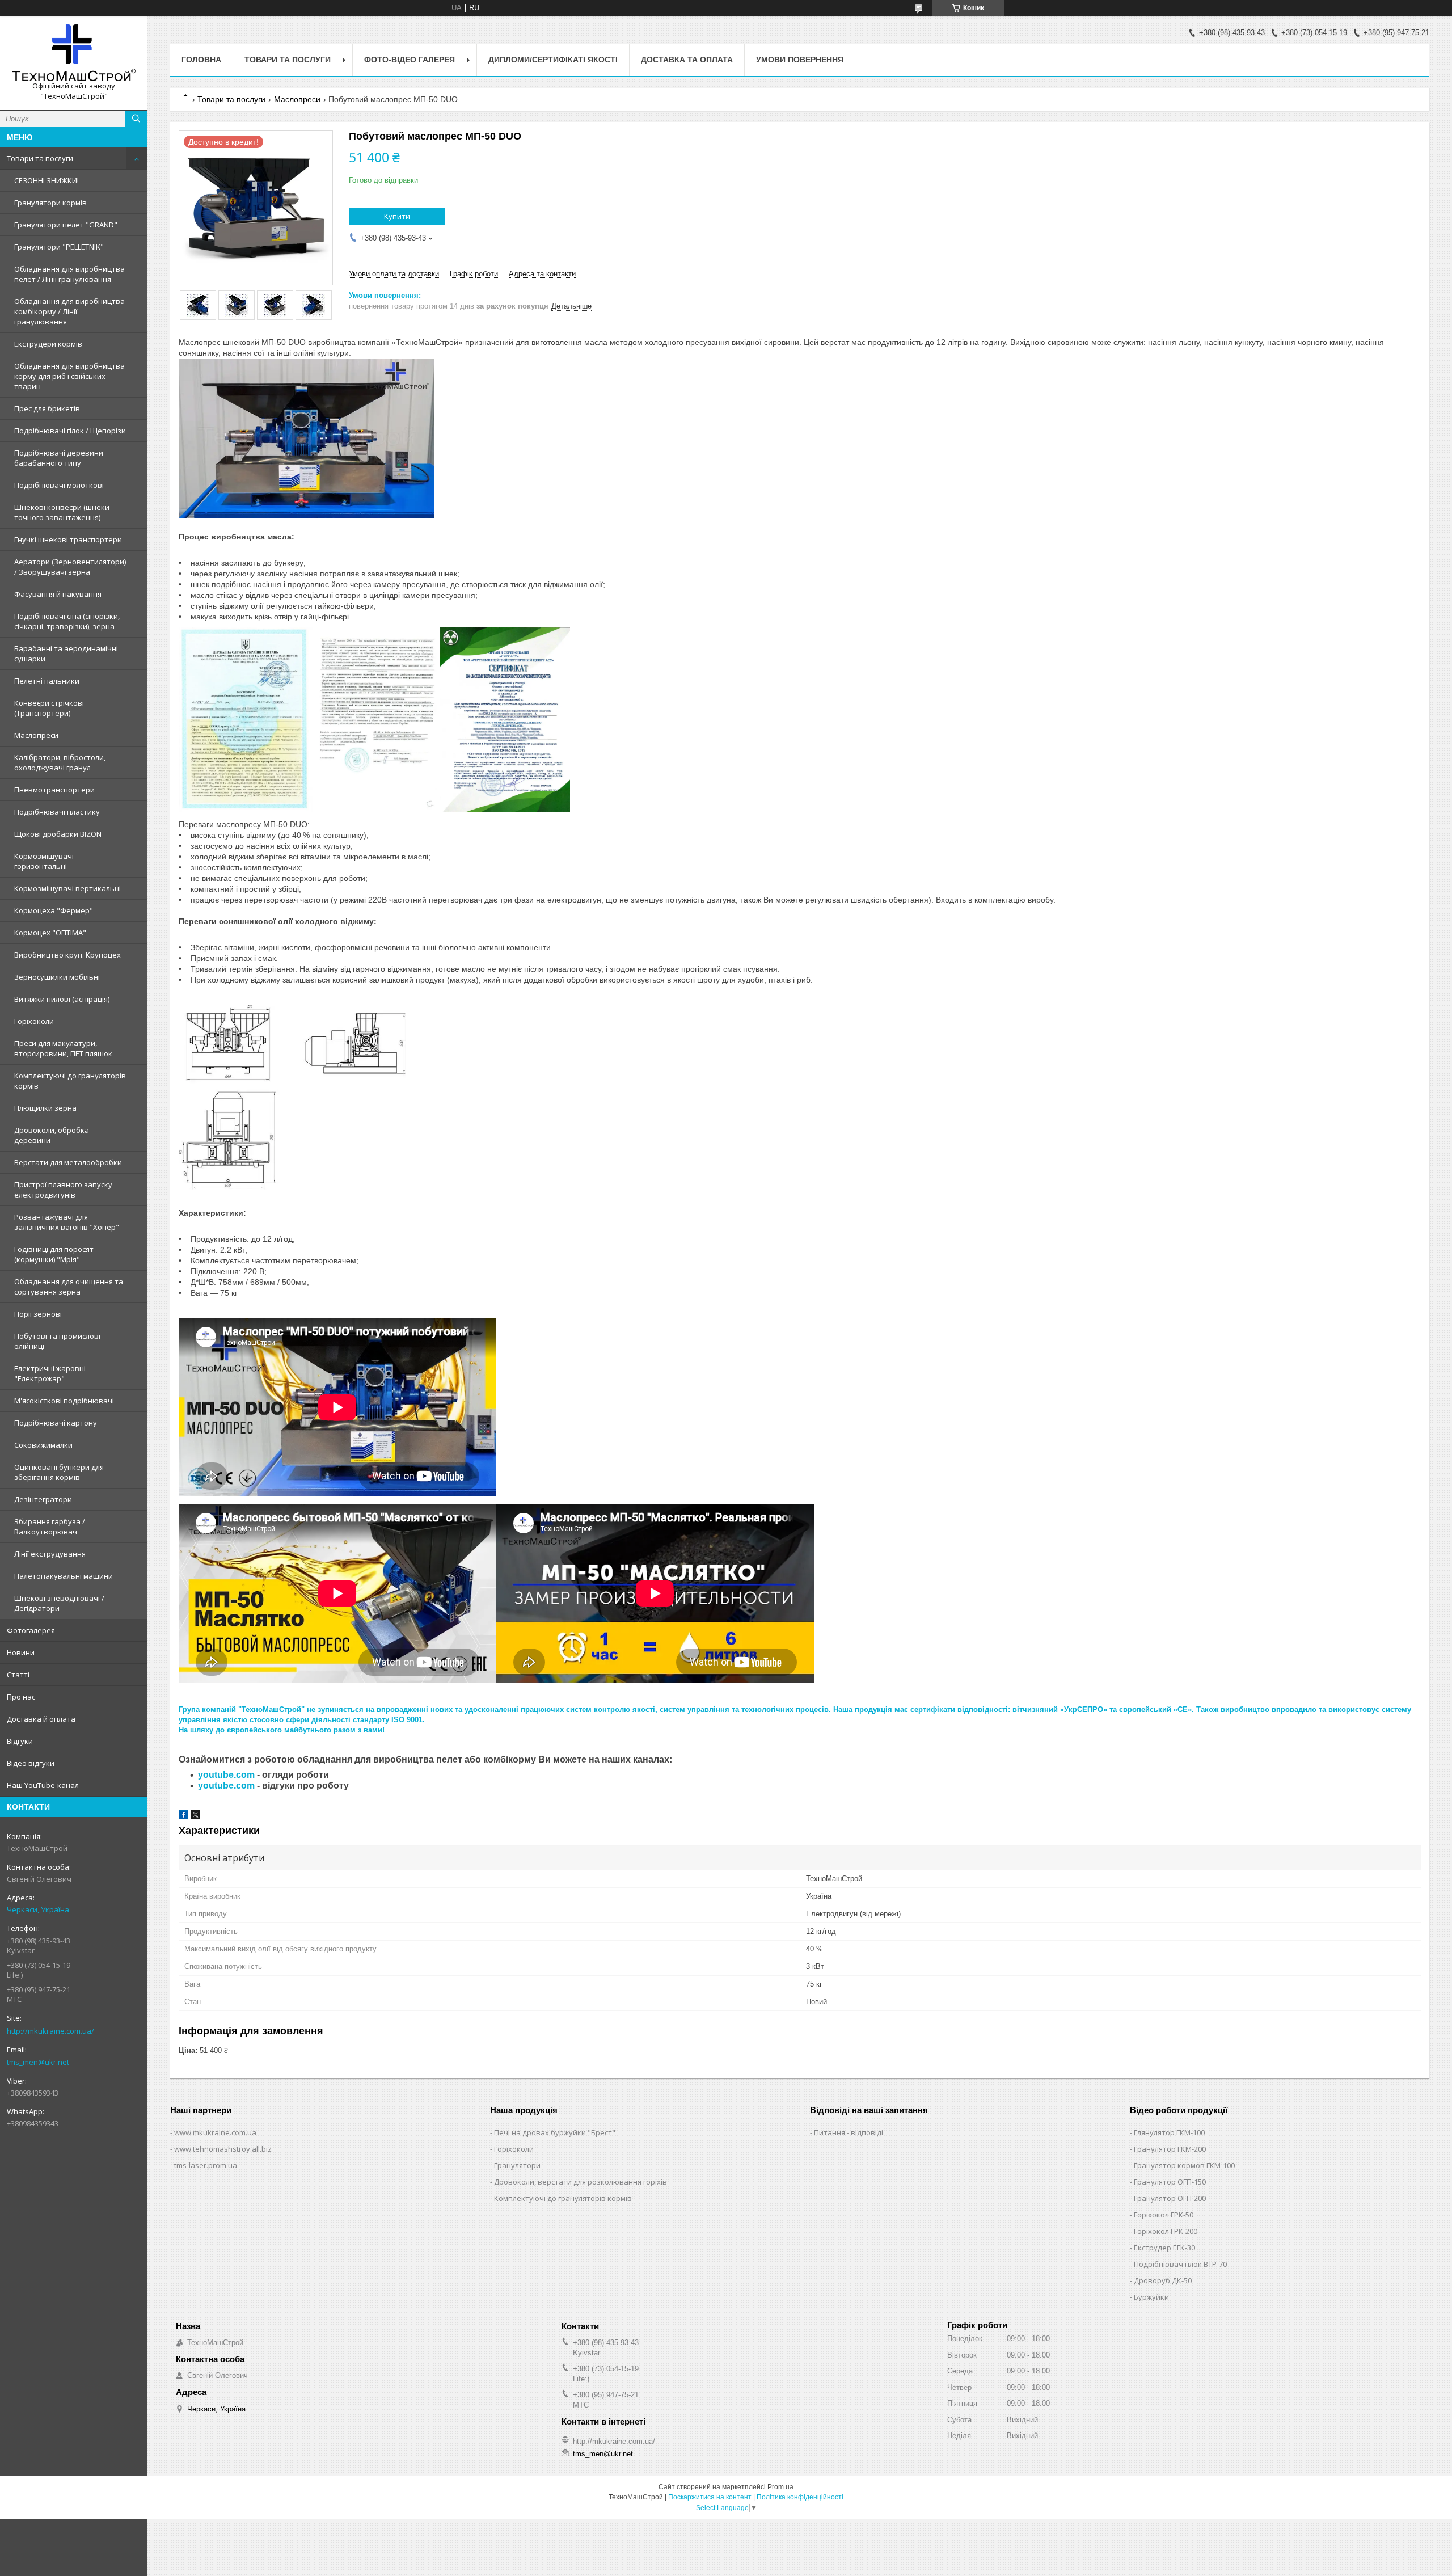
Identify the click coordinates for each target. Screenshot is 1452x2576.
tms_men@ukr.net (38, 2062)
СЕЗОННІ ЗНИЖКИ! (47, 180)
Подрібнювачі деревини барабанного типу (59, 458)
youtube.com (226, 1775)
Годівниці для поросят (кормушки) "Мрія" (54, 1254)
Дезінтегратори (43, 1499)
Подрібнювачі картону (56, 1423)
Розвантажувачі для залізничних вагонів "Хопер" (67, 1222)
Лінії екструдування (50, 1554)
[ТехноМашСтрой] (74, 53)
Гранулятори (517, 2165)
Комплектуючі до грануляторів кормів (70, 1081)
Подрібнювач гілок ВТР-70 (1180, 2264)
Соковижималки (43, 1445)
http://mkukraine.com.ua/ (50, 2031)
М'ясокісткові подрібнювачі (64, 1401)
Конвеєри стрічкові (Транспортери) (49, 708)
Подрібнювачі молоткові (59, 485)
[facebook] (183, 1817)
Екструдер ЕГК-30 (1164, 2248)
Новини (21, 1652)
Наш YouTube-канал (43, 1785)
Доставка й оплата (41, 1719)
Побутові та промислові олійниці (57, 1341)
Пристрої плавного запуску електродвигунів (63, 1190)
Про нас (21, 1697)
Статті (18, 1675)
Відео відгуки (31, 1763)
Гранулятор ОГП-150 (1170, 2182)
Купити (397, 216)
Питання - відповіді (849, 2132)
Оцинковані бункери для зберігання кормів (59, 1472)
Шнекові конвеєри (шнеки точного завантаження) (62, 512)
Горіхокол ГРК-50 (1164, 2215)
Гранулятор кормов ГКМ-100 (1184, 2165)
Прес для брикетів (47, 408)
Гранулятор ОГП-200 (1170, 2198)
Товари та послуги (40, 158)
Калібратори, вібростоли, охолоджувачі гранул (60, 762)
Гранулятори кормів (50, 203)
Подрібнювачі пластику (57, 812)
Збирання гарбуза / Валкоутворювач (50, 1527)
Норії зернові (38, 1314)
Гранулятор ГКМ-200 (1170, 2149)
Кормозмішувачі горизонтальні (44, 861)
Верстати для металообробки (68, 1162)
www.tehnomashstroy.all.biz (223, 2149)
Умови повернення (800, 60)
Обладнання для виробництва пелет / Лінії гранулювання (69, 274)
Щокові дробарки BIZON (58, 834)
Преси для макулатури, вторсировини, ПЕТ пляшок (63, 1048)
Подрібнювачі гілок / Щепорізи (70, 431)
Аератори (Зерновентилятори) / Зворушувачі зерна (70, 567)
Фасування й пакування (58, 594)
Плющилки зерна (45, 1108)
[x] (196, 1817)
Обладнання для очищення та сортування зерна (69, 1287)
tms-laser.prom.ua (206, 2165)
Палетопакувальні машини (64, 1576)
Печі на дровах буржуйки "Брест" (555, 2132)
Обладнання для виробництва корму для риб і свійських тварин (69, 376)
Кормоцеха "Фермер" (54, 910)
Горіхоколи (34, 1021)
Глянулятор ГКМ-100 (1169, 2132)
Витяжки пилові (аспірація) (62, 999)
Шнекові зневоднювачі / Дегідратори (59, 1603)
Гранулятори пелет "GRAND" (66, 225)
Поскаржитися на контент (710, 2497)
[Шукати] (136, 119)
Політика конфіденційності (800, 2497)
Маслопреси (36, 735)
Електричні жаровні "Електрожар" (50, 1373)
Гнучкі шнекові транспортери (68, 539)
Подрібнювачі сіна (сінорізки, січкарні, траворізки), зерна (67, 621)
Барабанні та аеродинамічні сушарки (66, 654)
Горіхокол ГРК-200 (1166, 2231)
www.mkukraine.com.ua (215, 2132)
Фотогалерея (31, 1630)
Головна (201, 60)
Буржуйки (1151, 2297)
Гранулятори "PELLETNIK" (59, 247)
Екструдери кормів (48, 344)
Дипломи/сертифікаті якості (553, 60)
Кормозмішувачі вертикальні (67, 888)
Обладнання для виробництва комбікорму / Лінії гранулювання (69, 311)
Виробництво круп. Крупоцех (67, 955)
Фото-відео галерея (410, 60)
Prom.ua (780, 2487)
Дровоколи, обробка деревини (52, 1135)
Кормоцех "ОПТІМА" (50, 933)
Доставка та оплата (687, 60)
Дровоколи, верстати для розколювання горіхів (581, 2182)
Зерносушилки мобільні (57, 977)
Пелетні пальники (47, 681)
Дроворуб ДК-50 (1163, 2280)
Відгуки (20, 1741)
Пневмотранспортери (54, 790)
